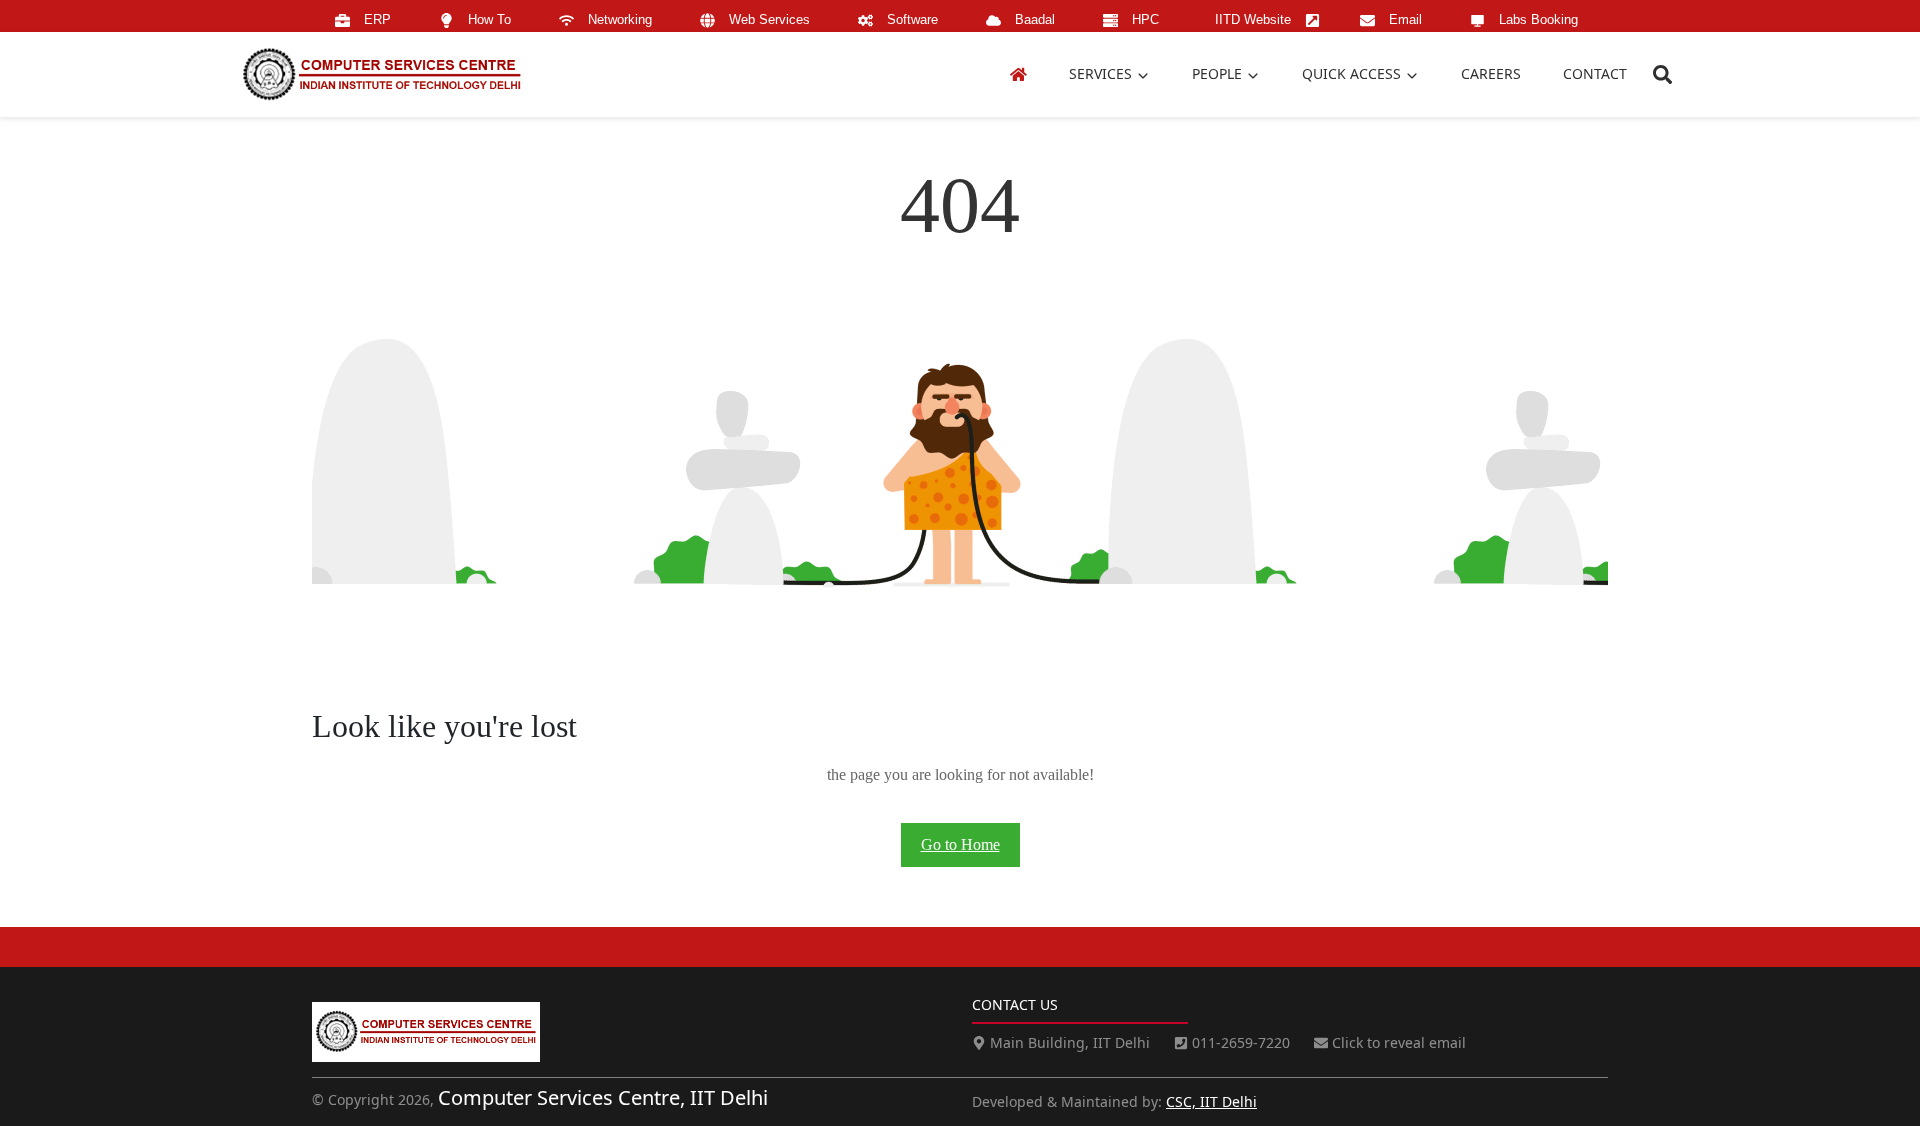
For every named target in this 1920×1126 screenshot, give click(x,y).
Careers (1491, 73)
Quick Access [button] (1353, 73)
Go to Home (960, 844)
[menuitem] (367, 20)
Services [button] (1102, 73)
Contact (1595, 73)
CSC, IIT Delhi (1211, 1101)
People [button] (1219, 73)
